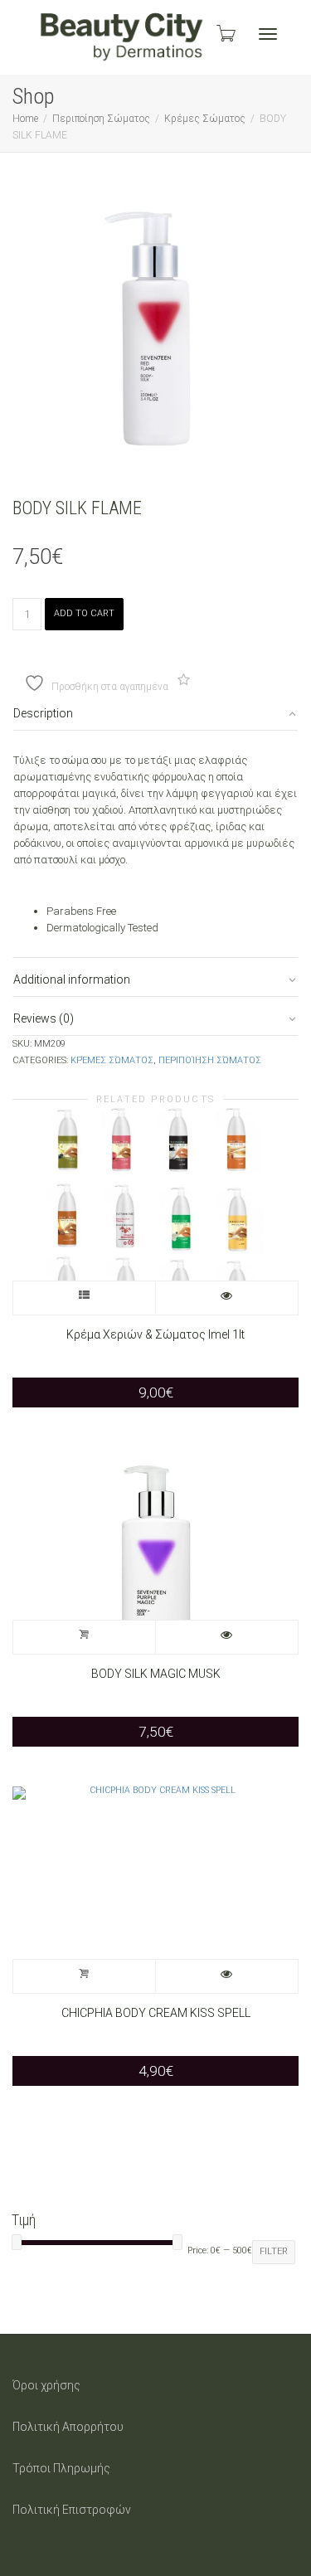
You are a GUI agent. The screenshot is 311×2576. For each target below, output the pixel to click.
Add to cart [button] (85, 1637)
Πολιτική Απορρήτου (68, 2427)
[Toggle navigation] (268, 34)
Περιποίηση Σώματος (101, 119)
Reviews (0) (44, 1018)
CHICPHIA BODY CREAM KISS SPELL (156, 2013)
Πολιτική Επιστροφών (72, 2510)
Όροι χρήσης (46, 2385)
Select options (85, 1298)
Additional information (72, 979)
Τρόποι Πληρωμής (61, 2468)
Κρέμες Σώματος (205, 119)
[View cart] (225, 33)
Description (43, 713)
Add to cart (84, 613)
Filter (274, 2251)
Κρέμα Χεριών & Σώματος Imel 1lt (155, 1334)
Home (25, 119)
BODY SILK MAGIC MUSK (156, 1674)
